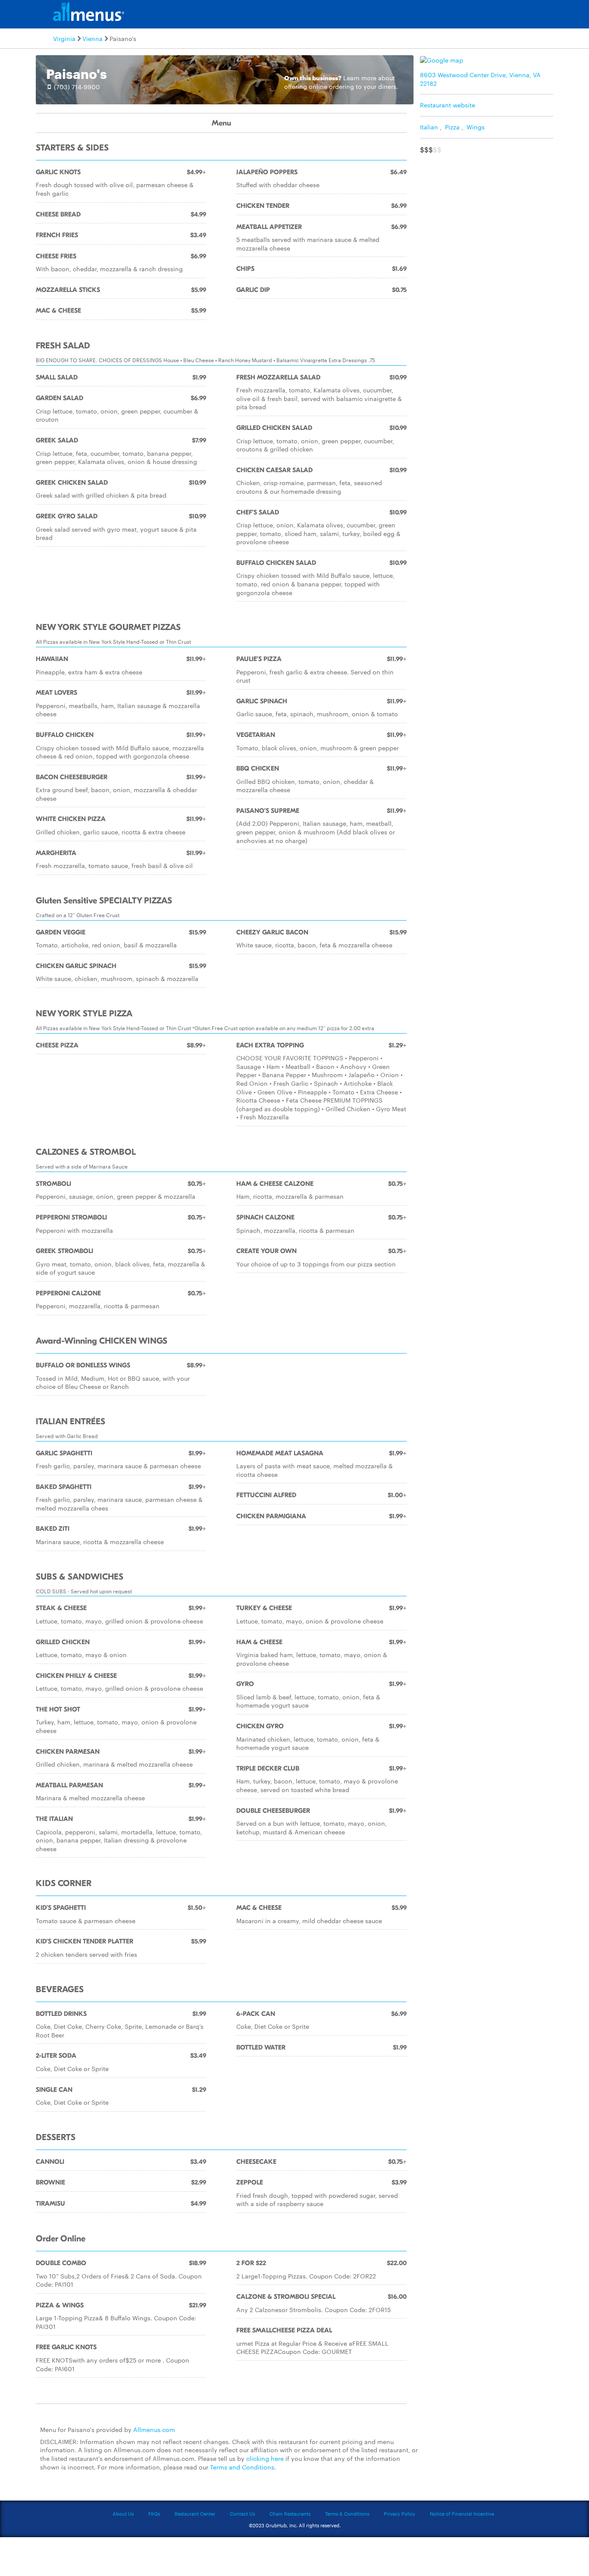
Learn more (360, 78)
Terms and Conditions (242, 2467)
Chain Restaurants (290, 2513)
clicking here (265, 2458)
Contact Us (242, 2513)
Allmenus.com (154, 2429)
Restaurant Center (195, 2513)
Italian (429, 127)
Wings (476, 127)
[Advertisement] (489, 219)
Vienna (92, 38)
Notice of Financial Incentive (462, 2513)
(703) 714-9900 (77, 87)
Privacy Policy (399, 2513)
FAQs (154, 2513)
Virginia (64, 38)
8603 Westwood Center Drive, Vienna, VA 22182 (480, 79)
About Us (123, 2513)
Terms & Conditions (347, 2513)
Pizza (452, 127)
